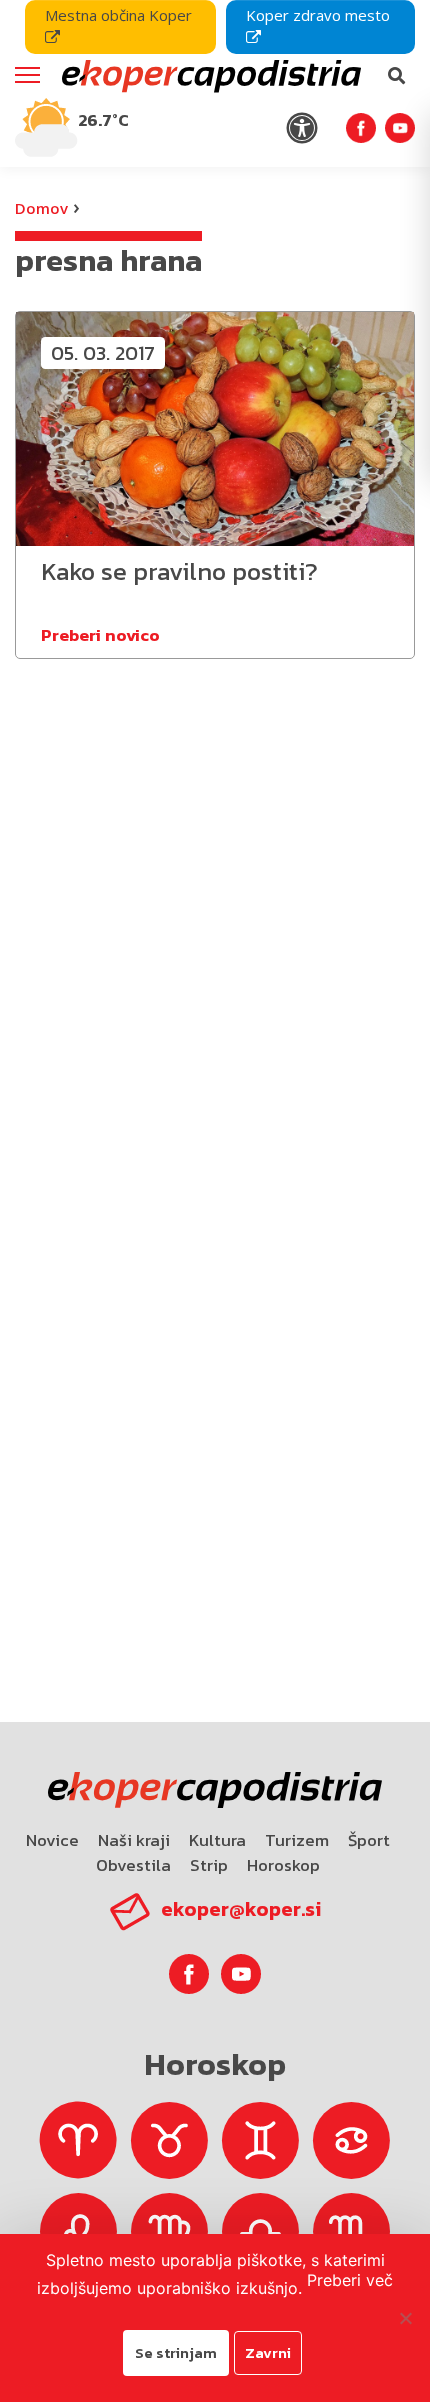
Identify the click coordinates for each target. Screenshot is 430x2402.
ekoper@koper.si (241, 1909)
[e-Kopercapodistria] (209, 76)
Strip (209, 1865)
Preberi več (350, 2280)
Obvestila (133, 1865)
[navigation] (215, 83)
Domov (41, 208)
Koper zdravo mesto (318, 15)
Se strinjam (176, 2352)
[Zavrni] (405, 2318)
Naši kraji (134, 1840)
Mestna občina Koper (118, 15)
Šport (369, 1840)
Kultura (217, 1840)
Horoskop (283, 1865)
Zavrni (268, 2352)
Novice (52, 1840)
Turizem (297, 1840)
